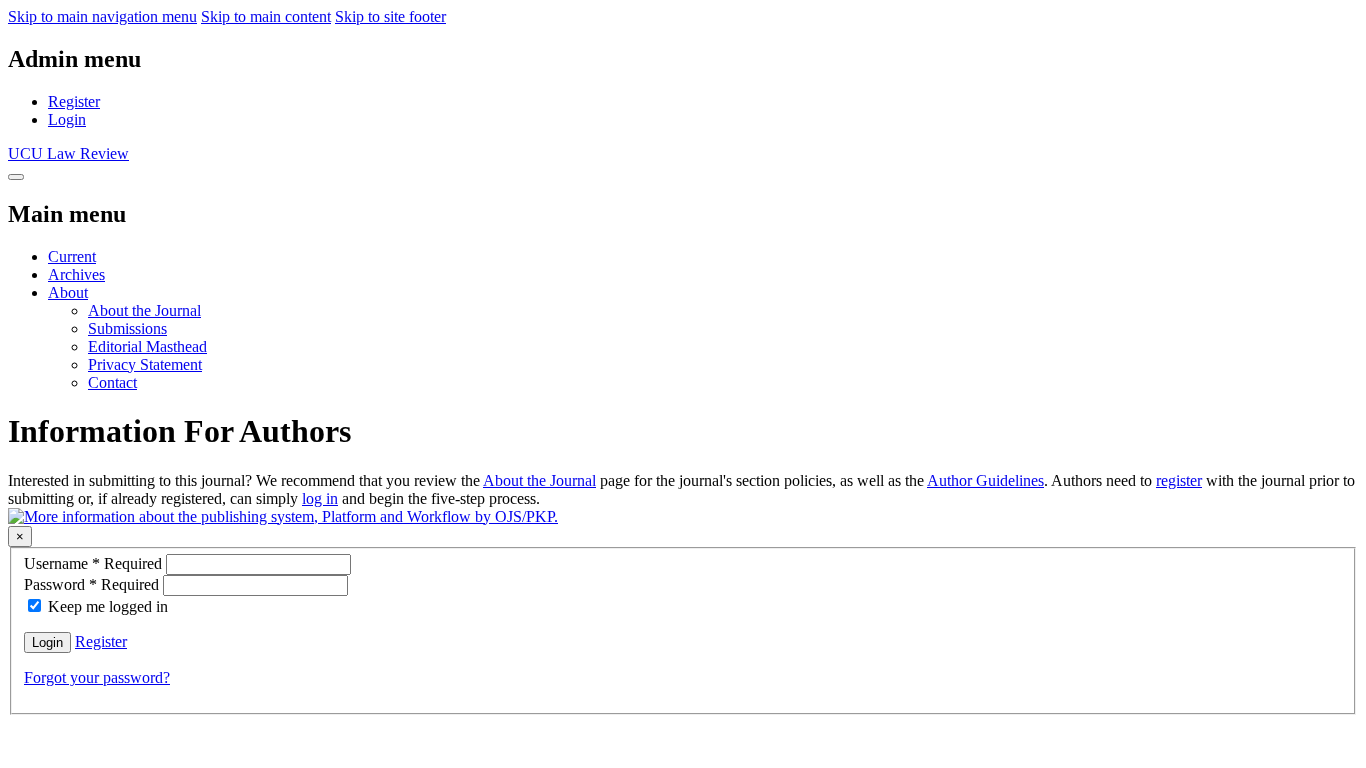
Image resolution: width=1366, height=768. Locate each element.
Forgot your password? (97, 677)
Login (67, 119)
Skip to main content (266, 16)
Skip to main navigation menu (102, 16)
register (1179, 480)
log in (320, 498)
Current (72, 256)
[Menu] (16, 177)
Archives (76, 274)
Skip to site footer (390, 16)
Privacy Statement (145, 364)
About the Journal (144, 310)
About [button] (68, 292)
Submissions (127, 328)
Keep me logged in (108, 606)
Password (93, 584)
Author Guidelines (985, 480)
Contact (112, 382)
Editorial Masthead (147, 346)
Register (74, 101)
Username (95, 563)
